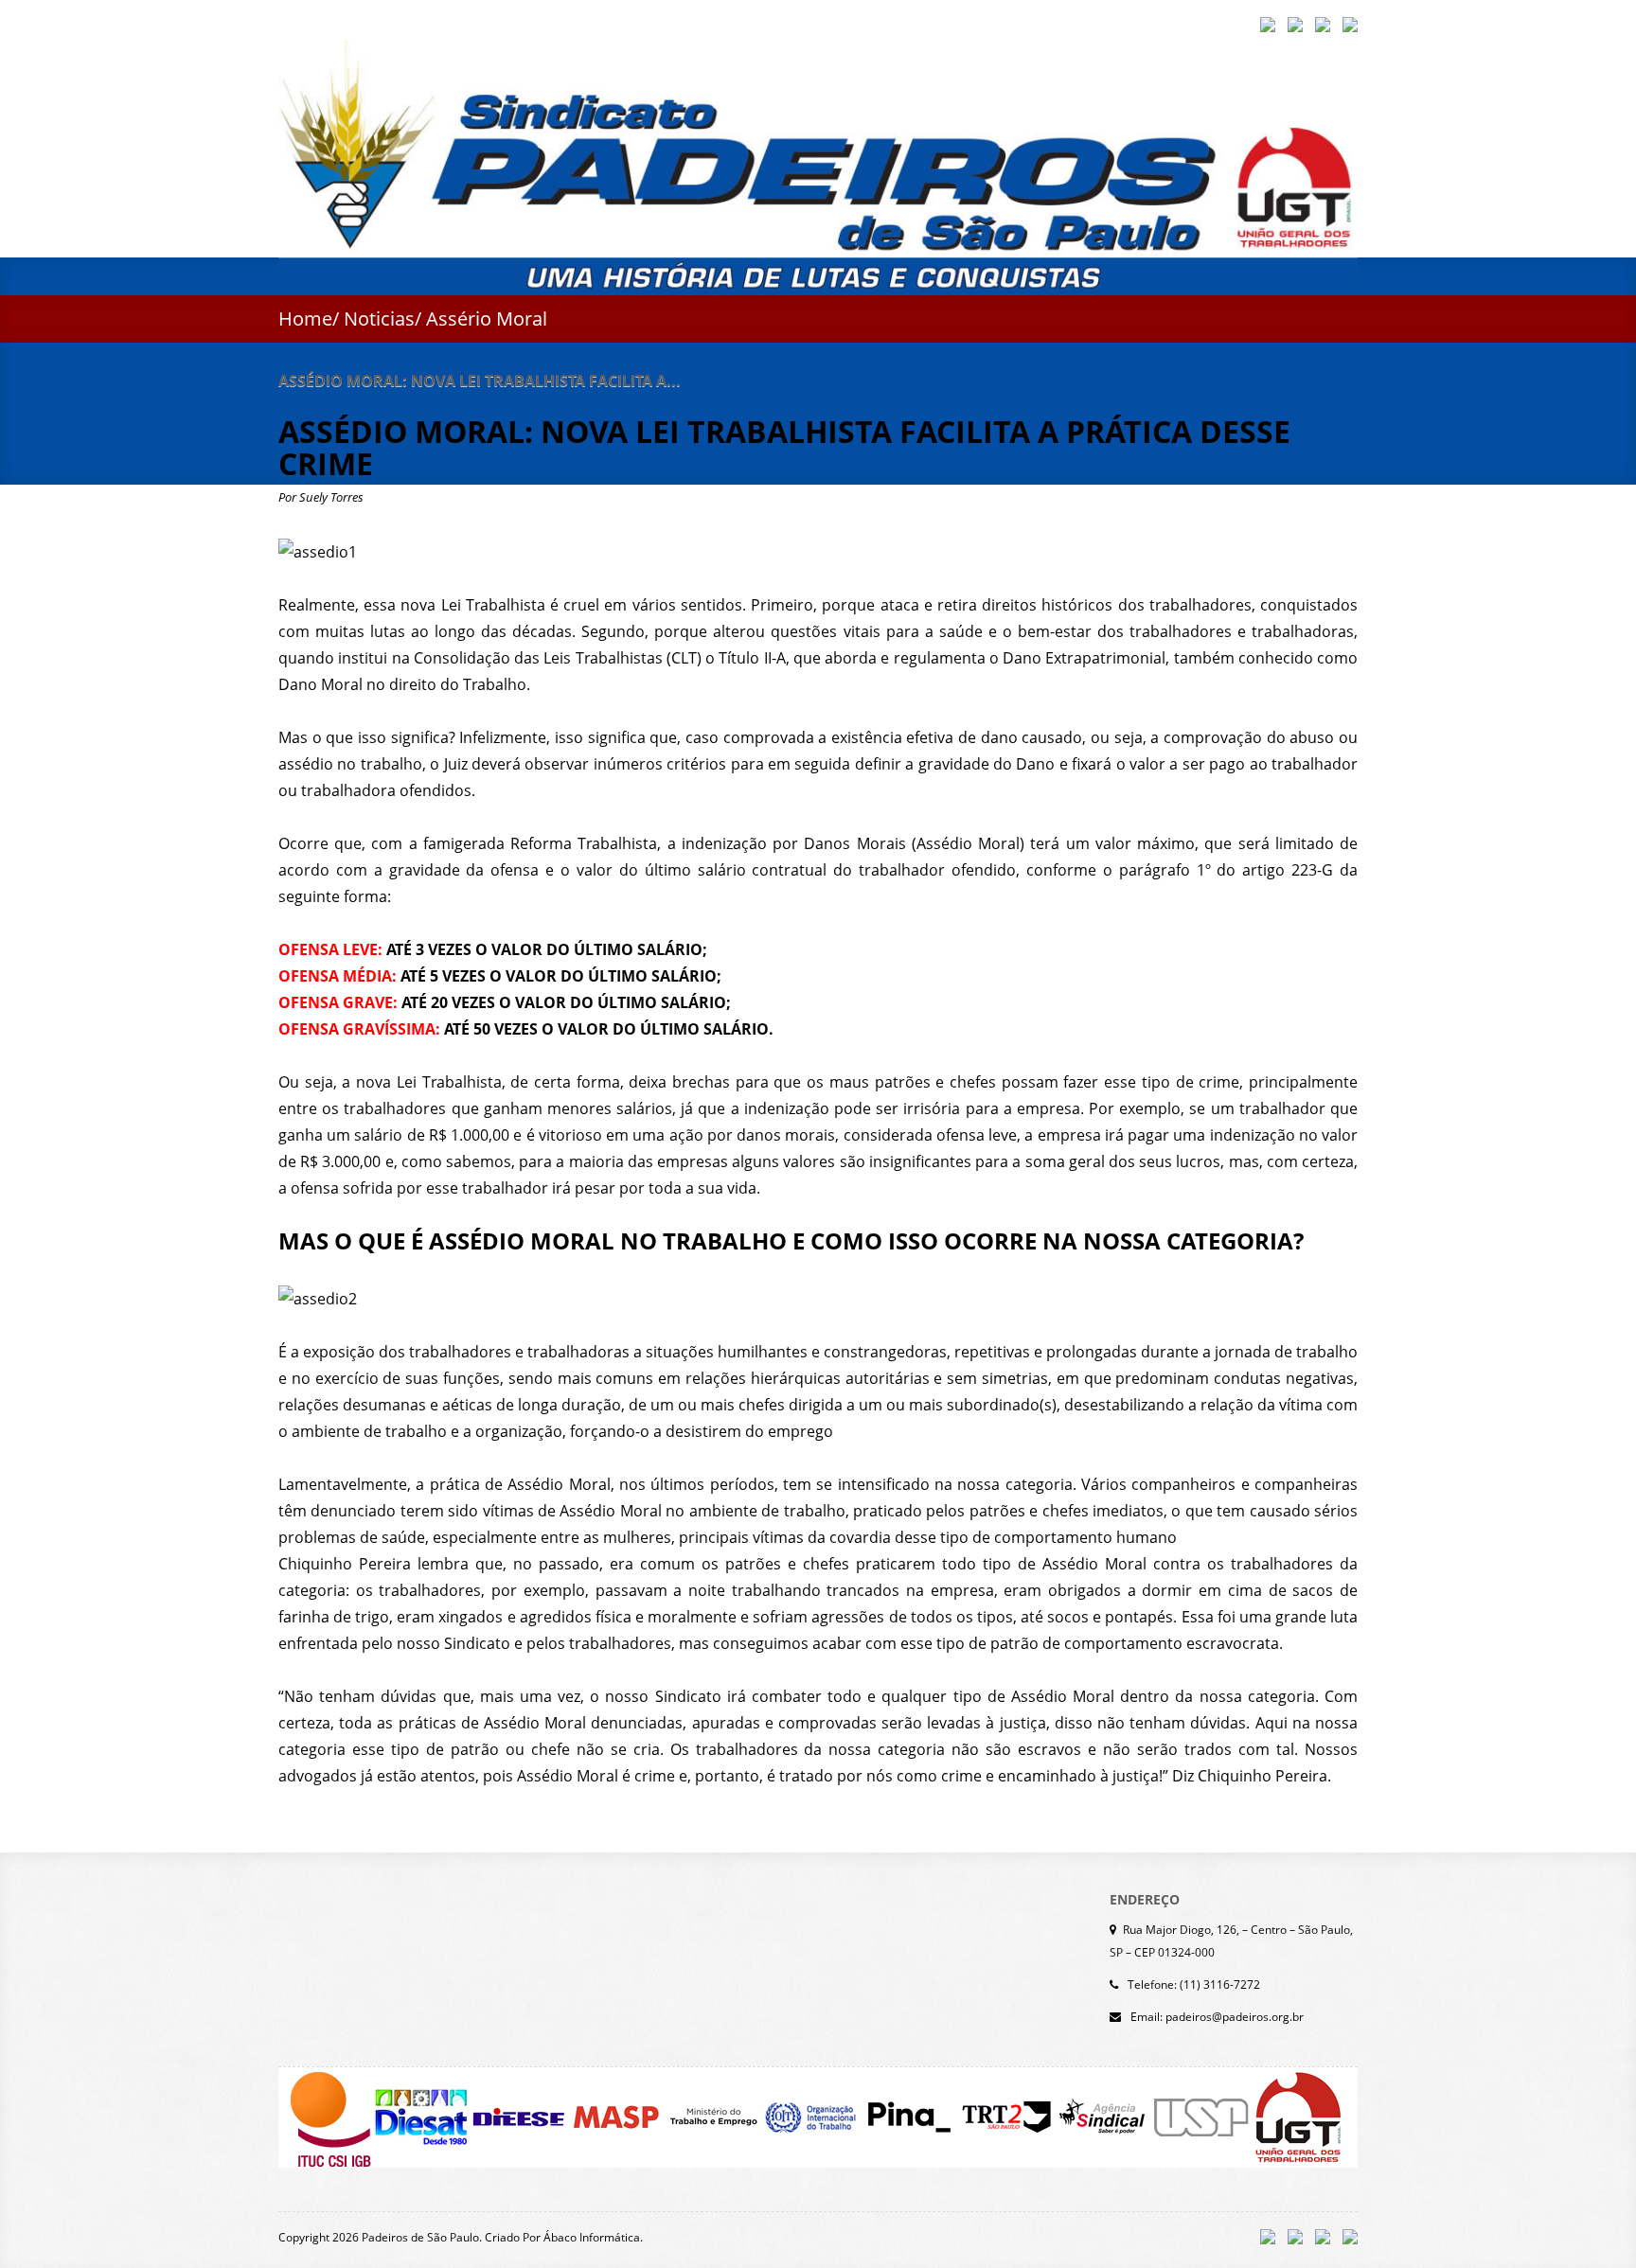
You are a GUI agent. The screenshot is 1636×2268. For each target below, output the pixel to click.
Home (305, 319)
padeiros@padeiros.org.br (1235, 2017)
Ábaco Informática (592, 2237)
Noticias (379, 319)
